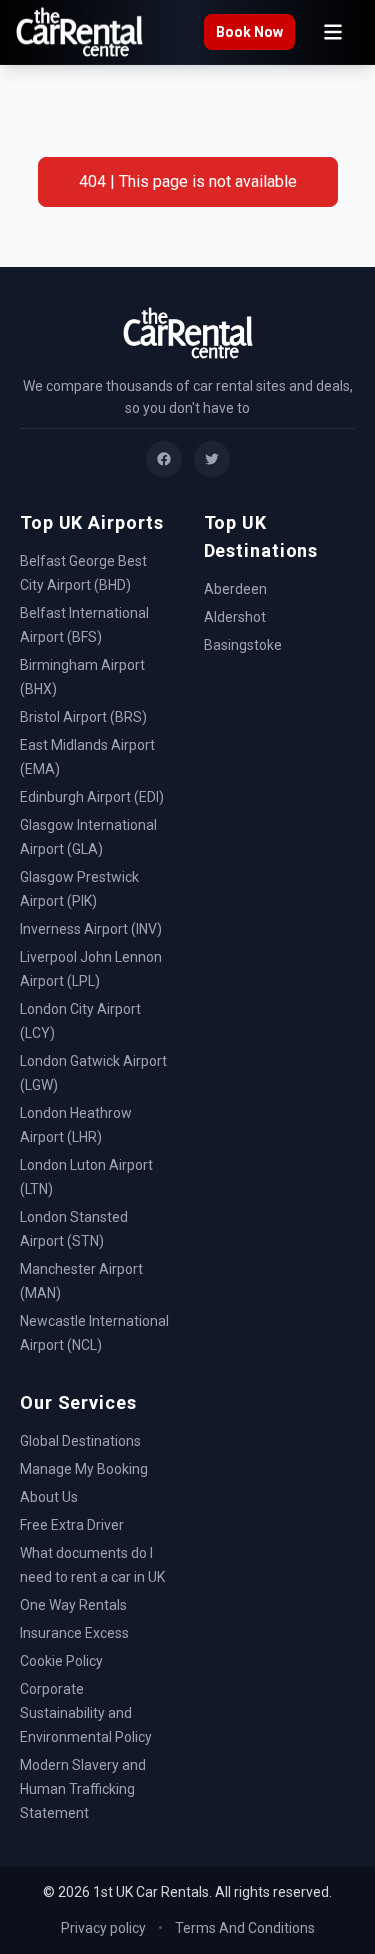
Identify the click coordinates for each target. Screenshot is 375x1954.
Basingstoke (243, 645)
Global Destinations (80, 1441)
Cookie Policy (61, 1661)
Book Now (249, 32)
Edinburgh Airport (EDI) (92, 797)
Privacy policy (103, 1928)
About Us (49, 1497)
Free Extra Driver (72, 1525)
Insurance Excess (74, 1633)
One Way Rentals (73, 1605)
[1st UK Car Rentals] (79, 32)
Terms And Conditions (245, 1928)
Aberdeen (235, 589)
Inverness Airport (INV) (91, 929)
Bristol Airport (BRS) (83, 717)
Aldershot (235, 617)
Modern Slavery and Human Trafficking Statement (83, 1789)
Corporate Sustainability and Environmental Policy (86, 1713)
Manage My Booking (84, 1469)
